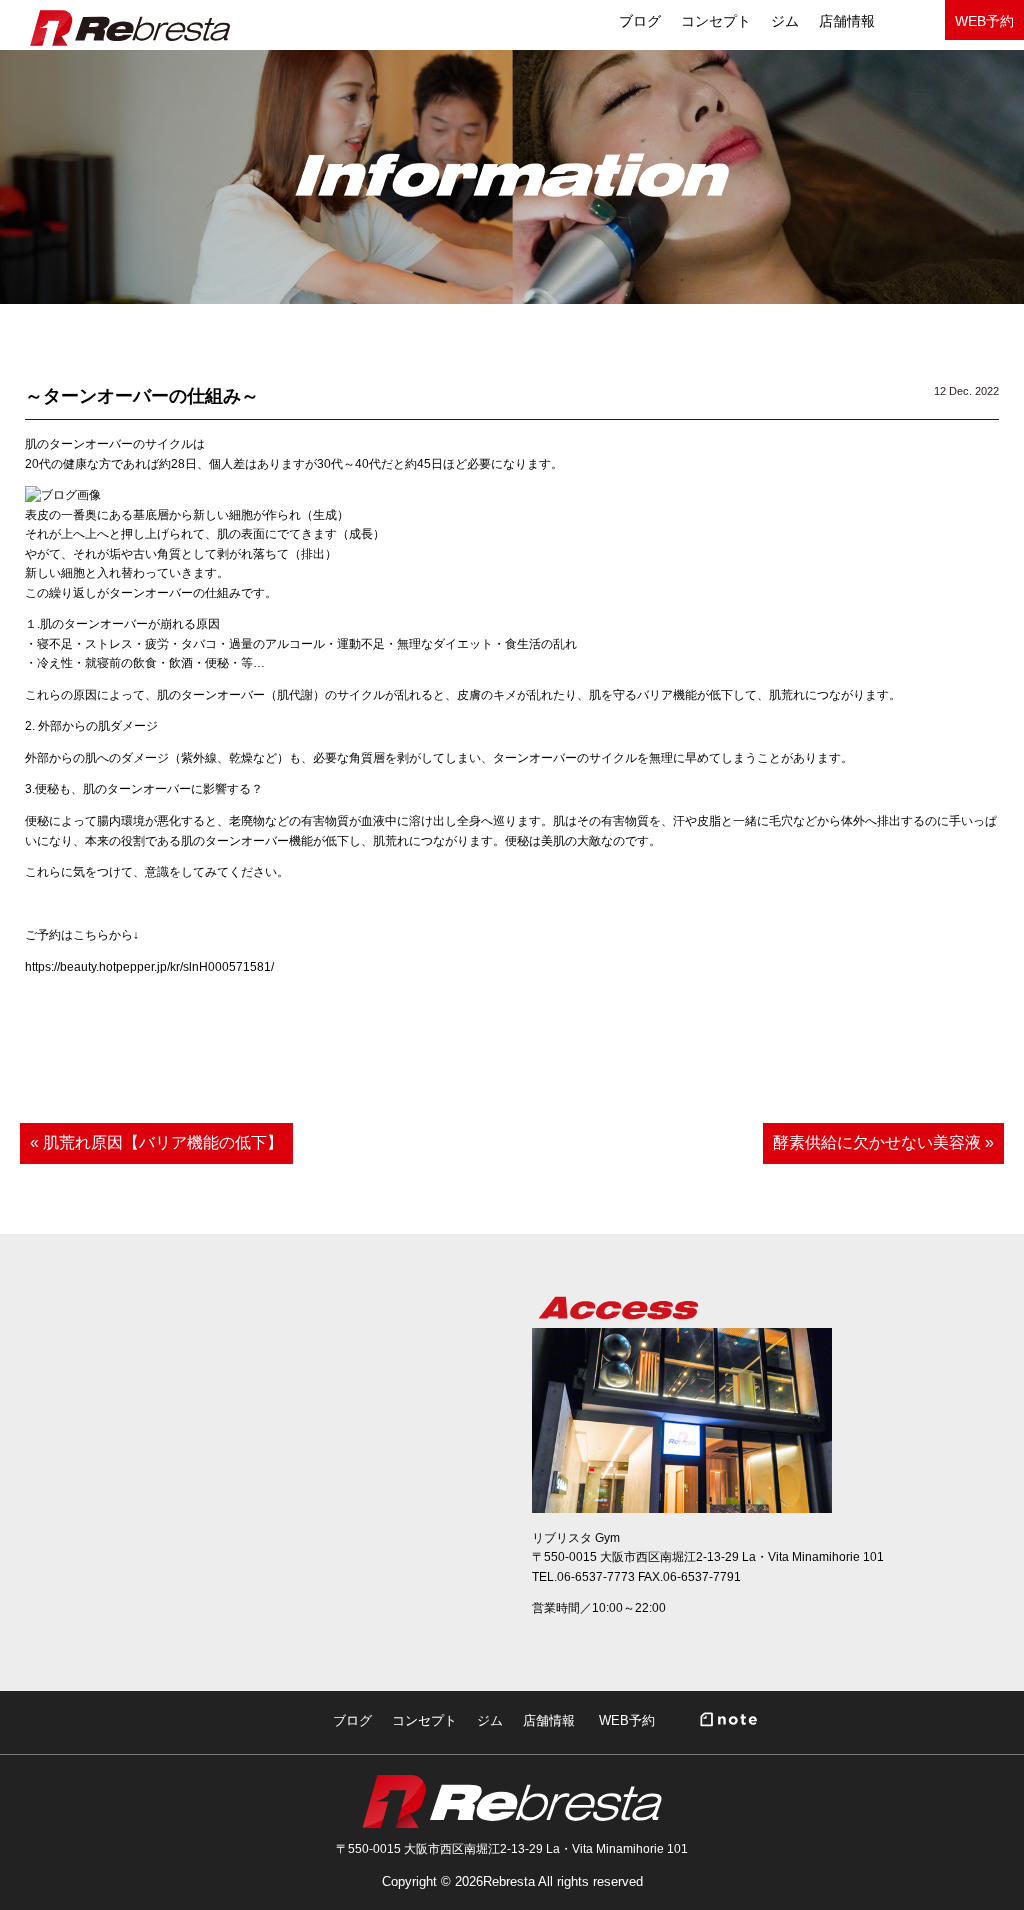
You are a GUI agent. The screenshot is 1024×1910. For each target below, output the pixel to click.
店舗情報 (847, 21)
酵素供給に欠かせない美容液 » (883, 1142)
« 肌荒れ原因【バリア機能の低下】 (156, 1142)
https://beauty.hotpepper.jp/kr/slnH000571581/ (149, 967)
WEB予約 (984, 21)
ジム (785, 21)
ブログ (352, 1720)
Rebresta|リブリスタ (130, 28)
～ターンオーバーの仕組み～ (142, 396)
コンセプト (716, 21)
